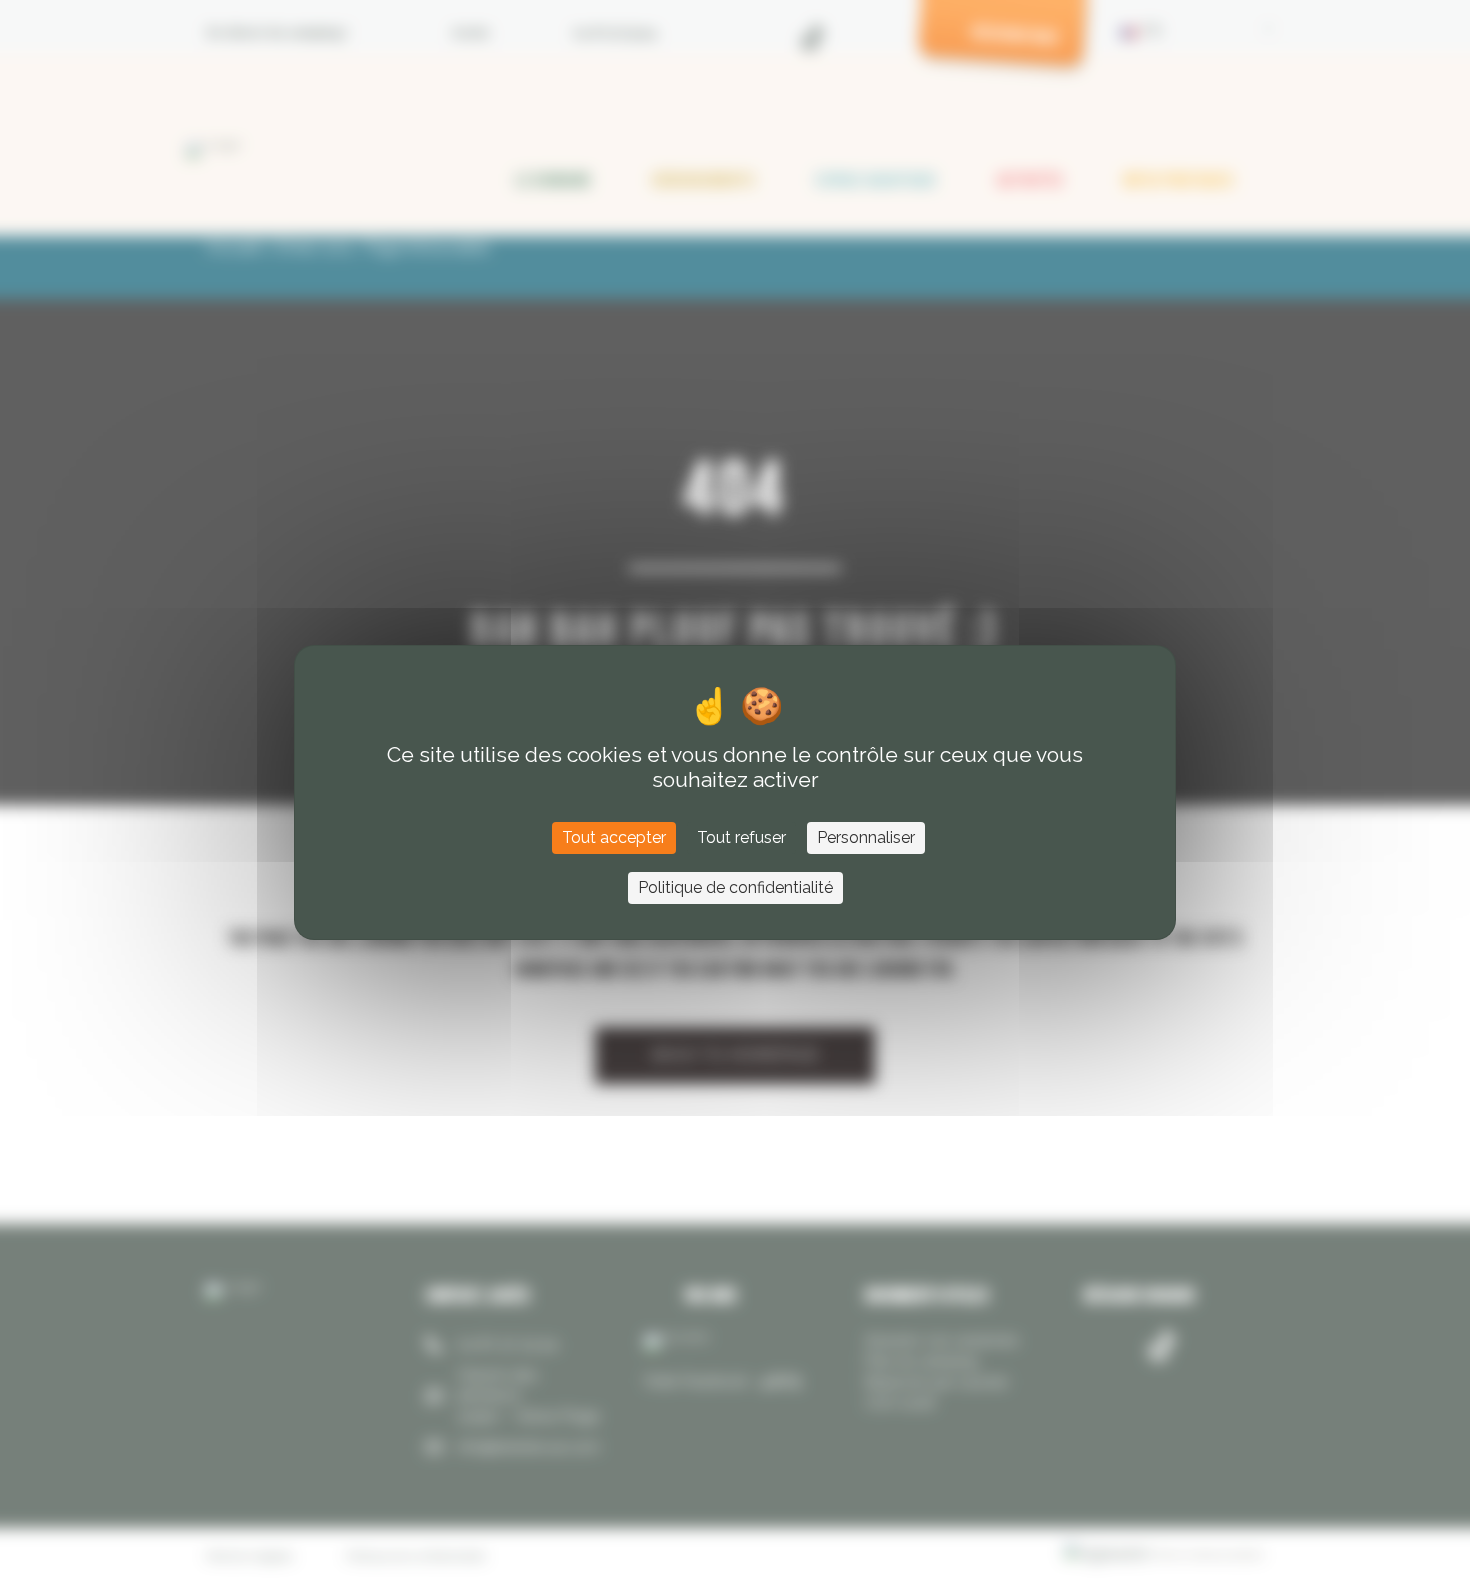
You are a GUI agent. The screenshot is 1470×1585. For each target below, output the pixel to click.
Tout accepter (614, 837)
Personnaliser (866, 837)
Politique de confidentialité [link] (735, 887)
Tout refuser (741, 837)
